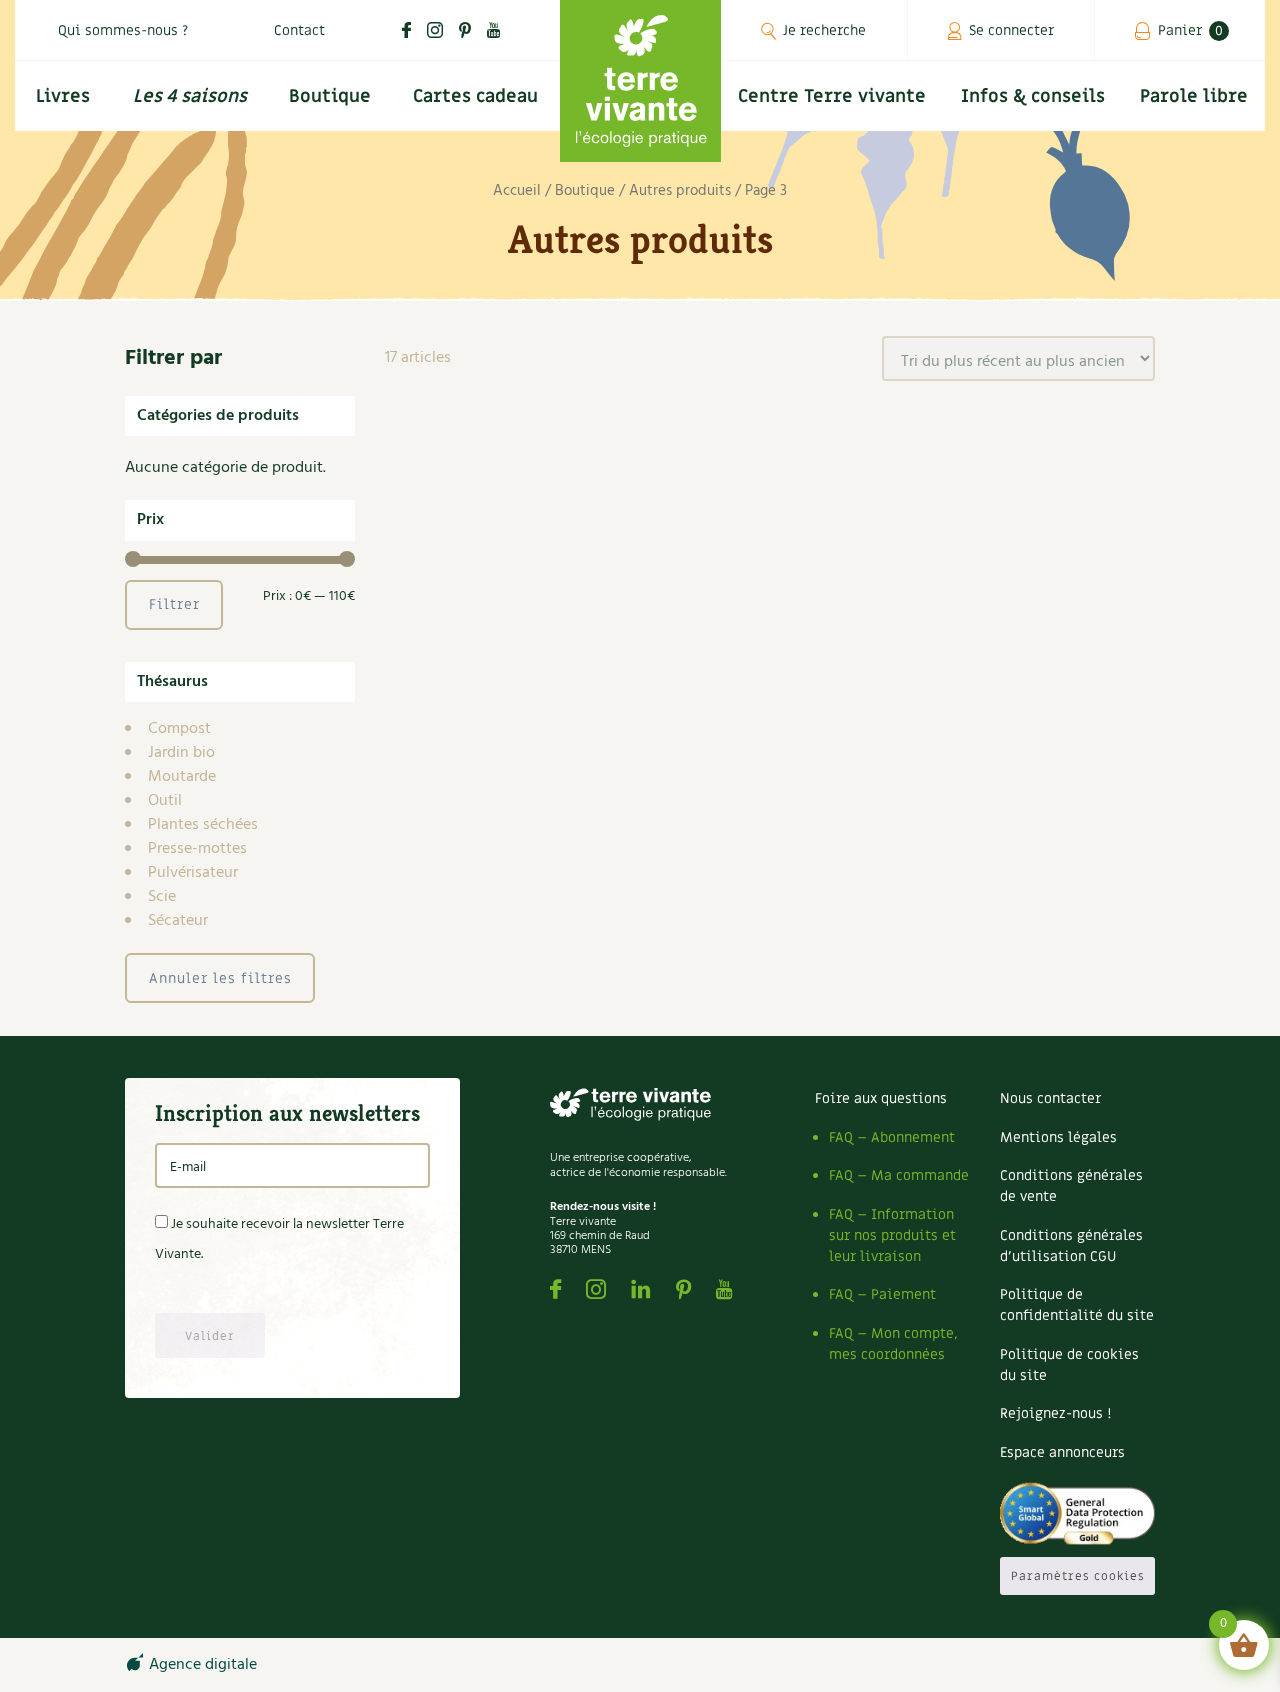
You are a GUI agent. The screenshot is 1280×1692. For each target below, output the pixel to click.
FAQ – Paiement (882, 1294)
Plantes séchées (203, 825)
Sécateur (178, 921)
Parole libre (1194, 96)
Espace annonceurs (1062, 1452)
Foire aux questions (881, 1098)
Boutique (330, 96)
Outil (165, 801)
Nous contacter (1050, 1098)
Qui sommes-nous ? (123, 30)
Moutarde (182, 777)
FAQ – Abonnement (892, 1137)
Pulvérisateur (193, 873)
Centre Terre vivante (832, 96)
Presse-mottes (197, 849)
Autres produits (680, 191)
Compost (179, 729)
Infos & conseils (1033, 96)
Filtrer (174, 604)
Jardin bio (181, 753)
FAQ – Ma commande (899, 1175)
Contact (299, 30)
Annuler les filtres (220, 978)
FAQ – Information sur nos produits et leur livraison (892, 1235)
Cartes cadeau (475, 96)
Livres (63, 96)
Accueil (517, 191)
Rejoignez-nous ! (1055, 1413)
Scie (162, 897)
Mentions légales (1058, 1137)
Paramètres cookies (1078, 1576)
